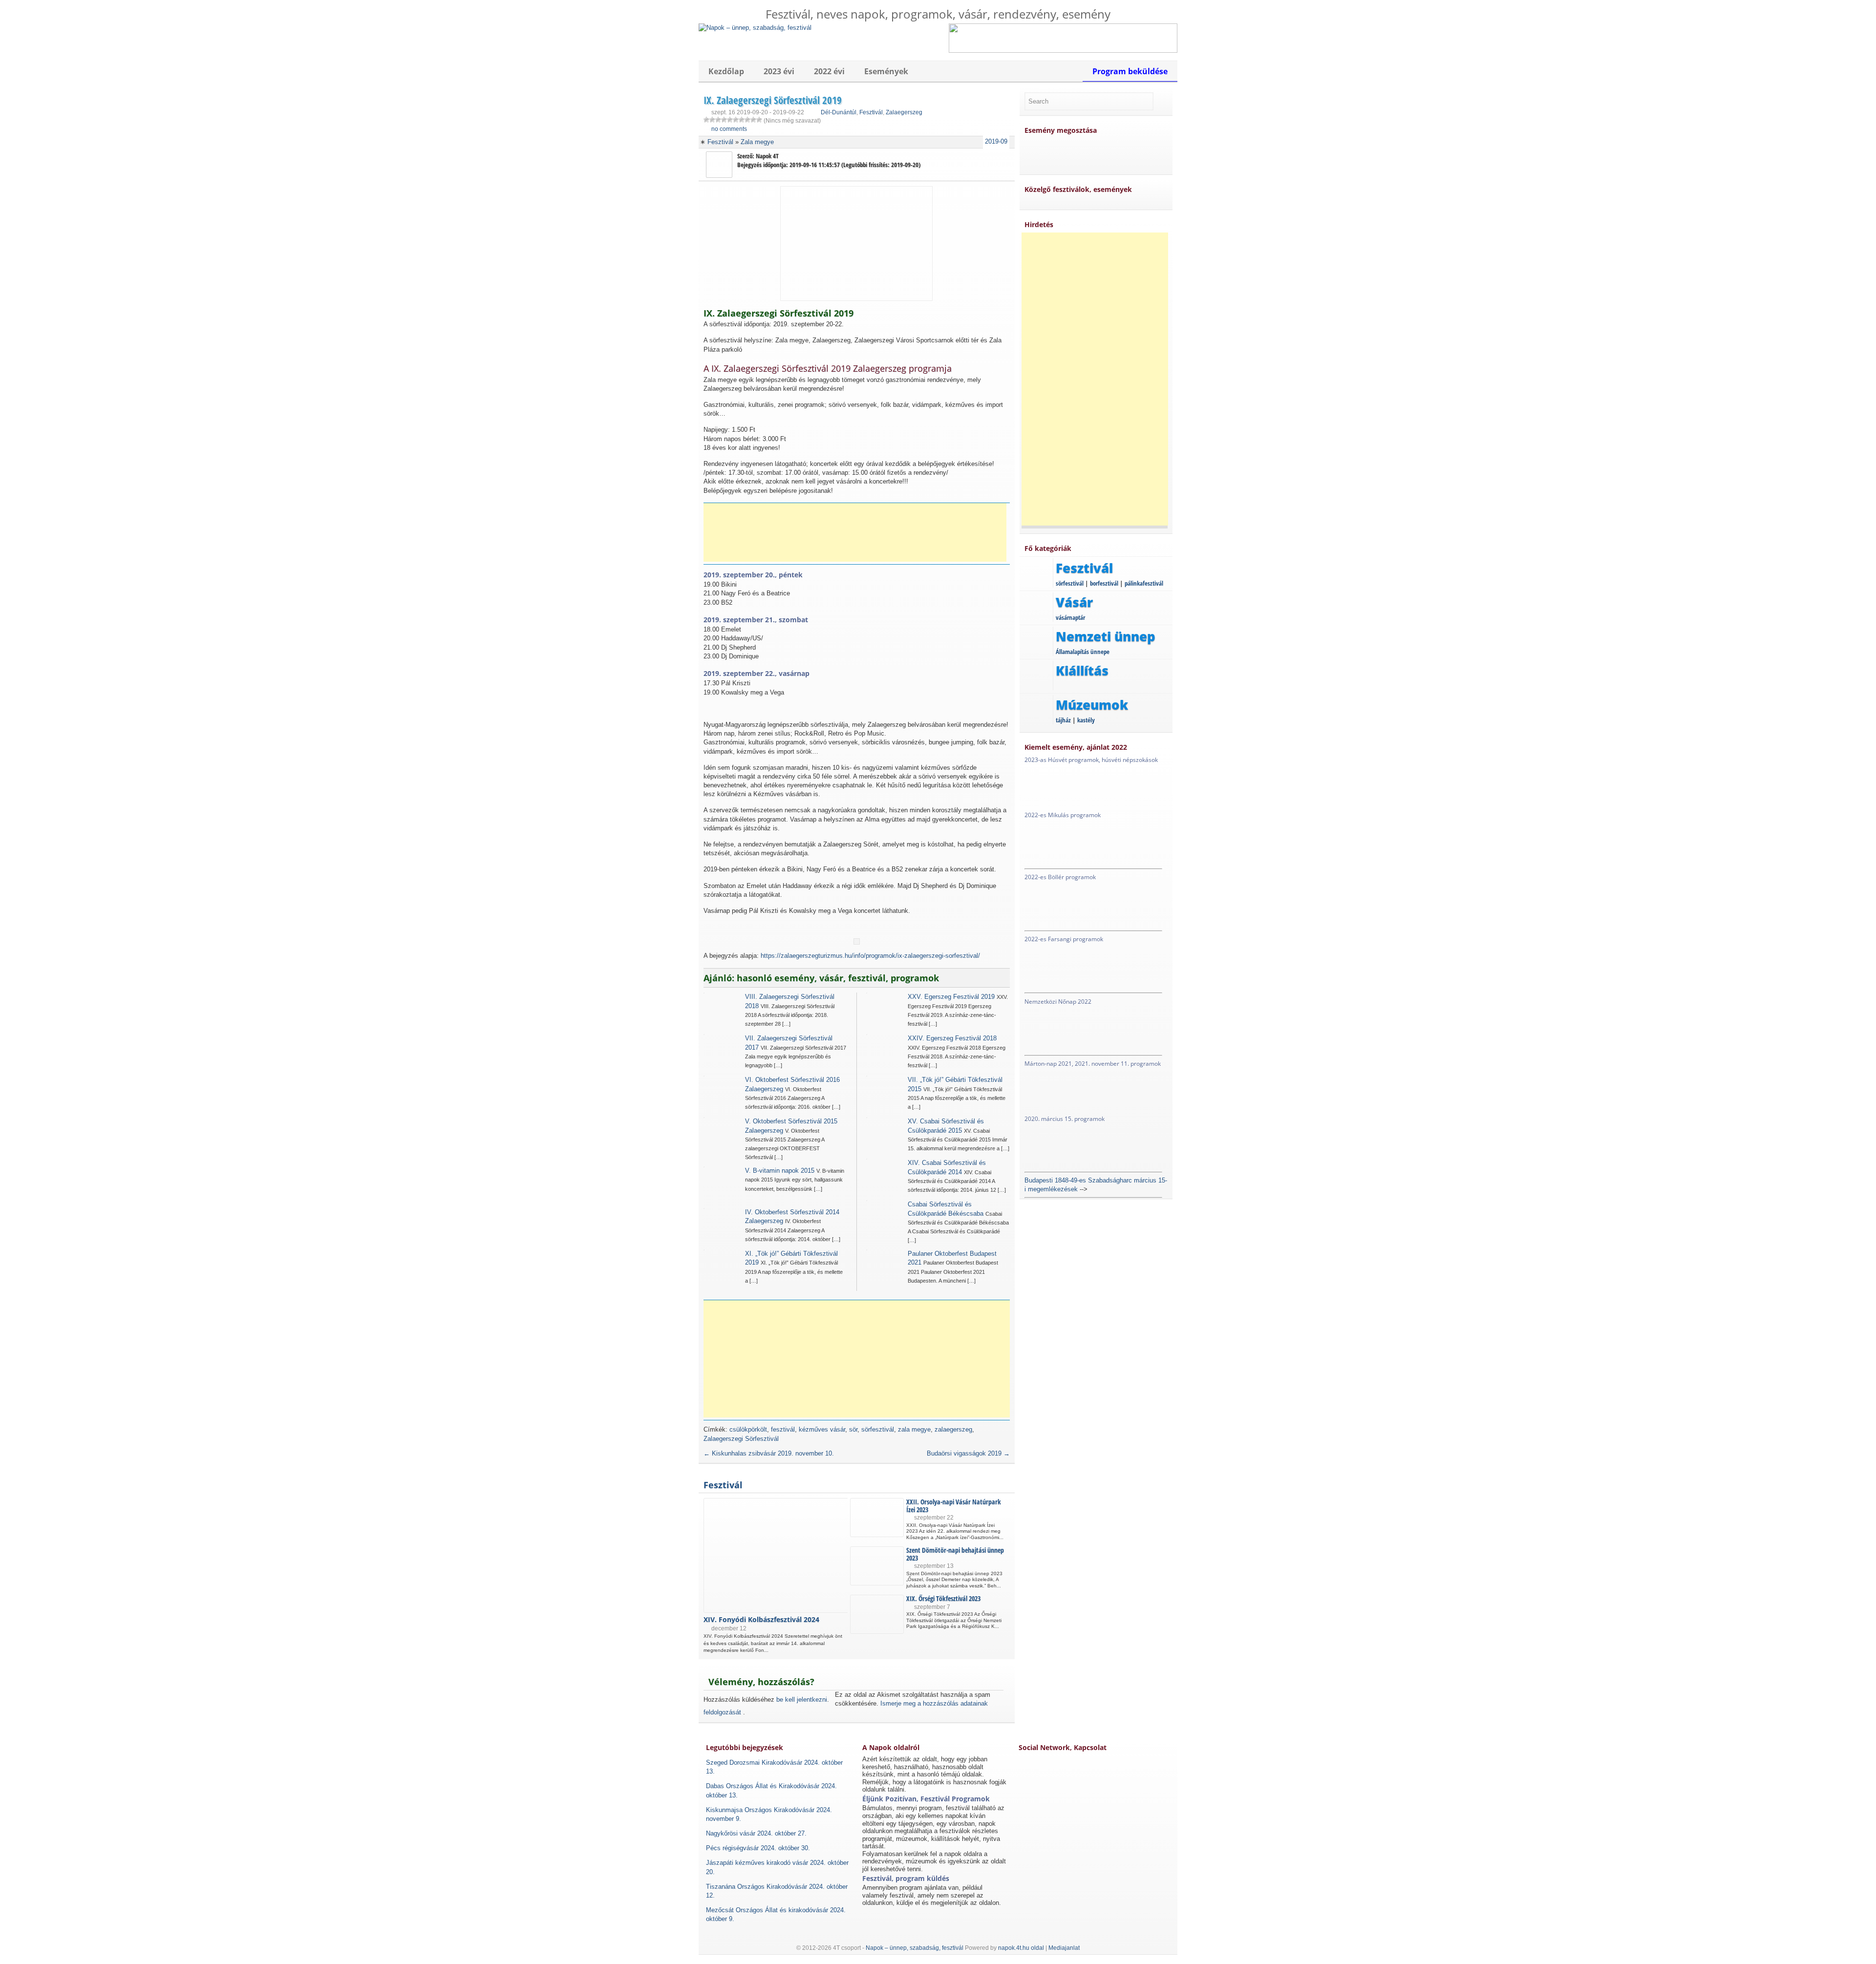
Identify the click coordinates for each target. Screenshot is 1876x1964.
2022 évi (829, 71)
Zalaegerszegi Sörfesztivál (741, 1439)
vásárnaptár (1070, 617)
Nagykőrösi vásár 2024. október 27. (756, 1833)
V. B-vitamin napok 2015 (780, 1171)
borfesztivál (1104, 583)
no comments (729, 129)
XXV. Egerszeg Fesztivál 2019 (951, 997)
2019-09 (996, 141)
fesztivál (783, 1429)
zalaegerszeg (953, 1429)
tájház (1063, 720)
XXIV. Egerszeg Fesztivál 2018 (952, 1038)
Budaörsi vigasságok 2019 (968, 1453)
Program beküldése (1130, 71)
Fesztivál (871, 112)
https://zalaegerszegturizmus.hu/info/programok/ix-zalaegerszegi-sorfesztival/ (870, 956)
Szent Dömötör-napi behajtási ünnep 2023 (955, 1554)
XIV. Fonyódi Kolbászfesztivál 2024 (761, 1619)
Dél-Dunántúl (839, 112)
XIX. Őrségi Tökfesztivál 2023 (943, 1598)
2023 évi (779, 71)
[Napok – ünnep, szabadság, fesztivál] (755, 28)
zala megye (914, 1429)
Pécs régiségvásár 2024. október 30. (758, 1848)
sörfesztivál (878, 1429)
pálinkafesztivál (1144, 583)
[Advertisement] (855, 532)
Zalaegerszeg (904, 112)
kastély (1086, 720)
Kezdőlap (726, 71)
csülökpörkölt (748, 1429)
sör (853, 1429)
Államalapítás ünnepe (1083, 652)
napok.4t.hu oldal (1021, 1948)
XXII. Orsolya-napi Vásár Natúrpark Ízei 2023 (954, 1505)
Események (886, 71)
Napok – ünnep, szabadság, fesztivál (915, 1948)
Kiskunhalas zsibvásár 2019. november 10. (769, 1453)
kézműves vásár (822, 1429)
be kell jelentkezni (802, 1700)
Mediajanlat (1064, 1948)
